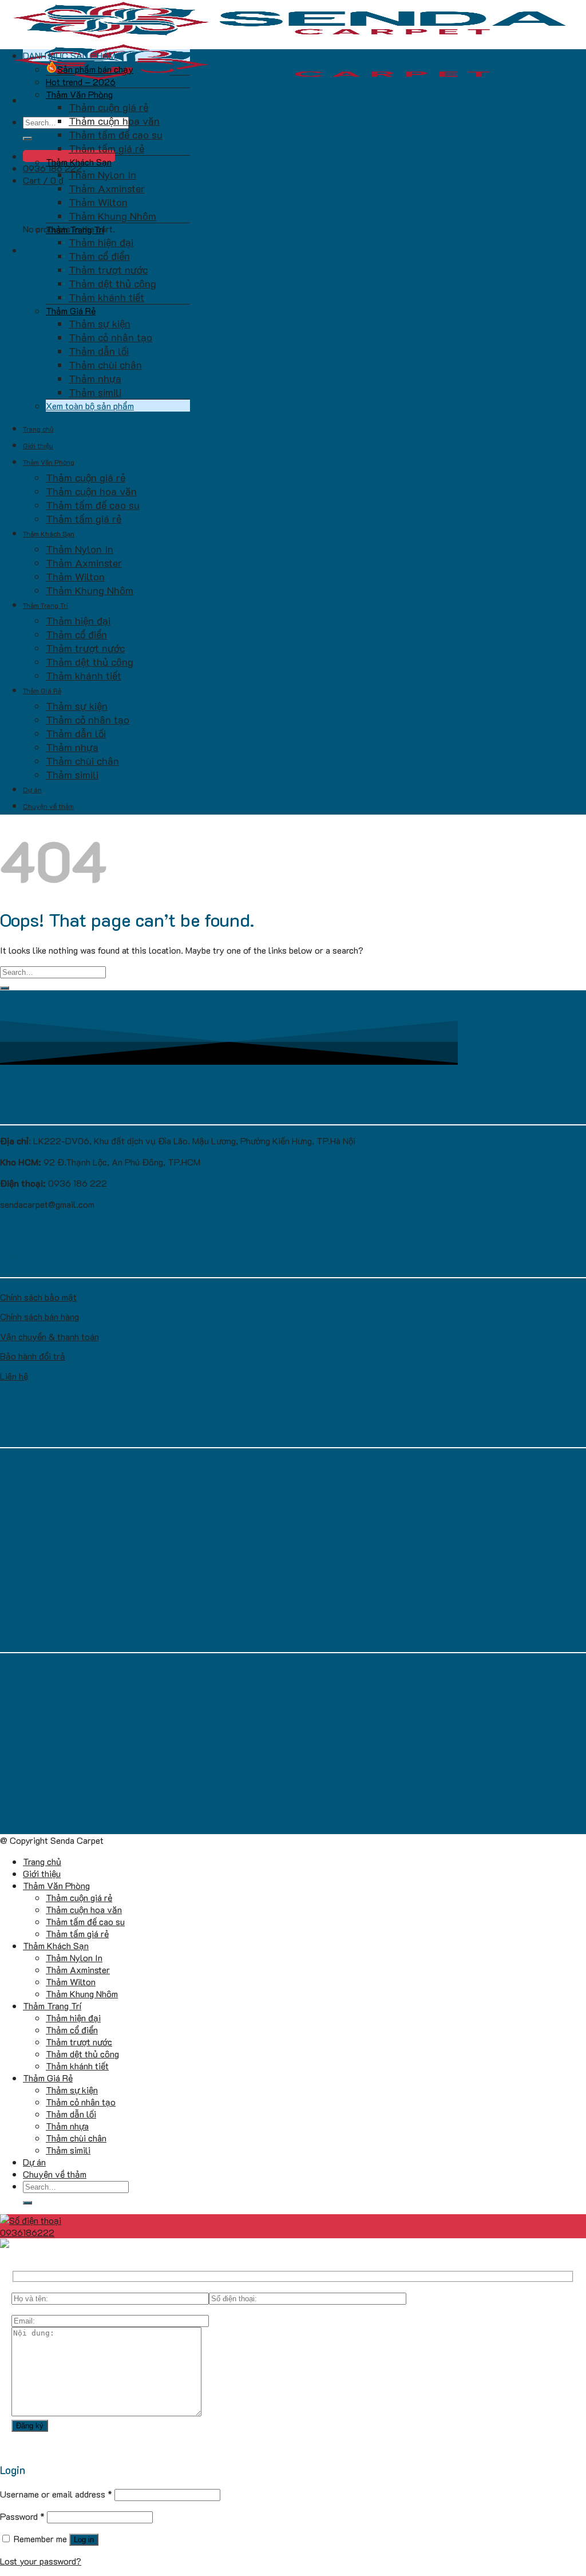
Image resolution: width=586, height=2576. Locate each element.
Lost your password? (41, 2561)
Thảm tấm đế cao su (116, 135)
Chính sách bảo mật (38, 1297)
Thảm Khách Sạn (79, 162)
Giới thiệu (38, 445)
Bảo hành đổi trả (33, 1356)
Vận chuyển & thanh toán (50, 1336)
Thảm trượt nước (108, 270)
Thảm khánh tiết (106, 297)
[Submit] (27, 139)
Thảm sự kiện (100, 323)
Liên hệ (14, 1376)
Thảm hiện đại (101, 242)
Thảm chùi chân (105, 365)
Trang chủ (38, 429)
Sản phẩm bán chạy (95, 69)
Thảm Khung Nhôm (112, 216)
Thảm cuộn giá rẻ (108, 107)
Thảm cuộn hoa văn (114, 121)
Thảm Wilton (98, 202)
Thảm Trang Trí (75, 229)
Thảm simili (95, 392)
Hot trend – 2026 (81, 82)
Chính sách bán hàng (39, 1316)
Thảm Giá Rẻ (71, 311)
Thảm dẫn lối (99, 351)
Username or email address (56, 2494)
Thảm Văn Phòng (79, 94)
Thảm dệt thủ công (112, 283)
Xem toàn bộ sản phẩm (90, 406)
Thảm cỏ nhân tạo (110, 337)
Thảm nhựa (95, 378)
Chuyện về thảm (48, 806)
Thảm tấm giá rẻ (106, 148)
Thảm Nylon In (102, 175)
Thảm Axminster (107, 188)
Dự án (32, 789)
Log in (84, 2540)
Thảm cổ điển (99, 256)
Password (22, 2516)
